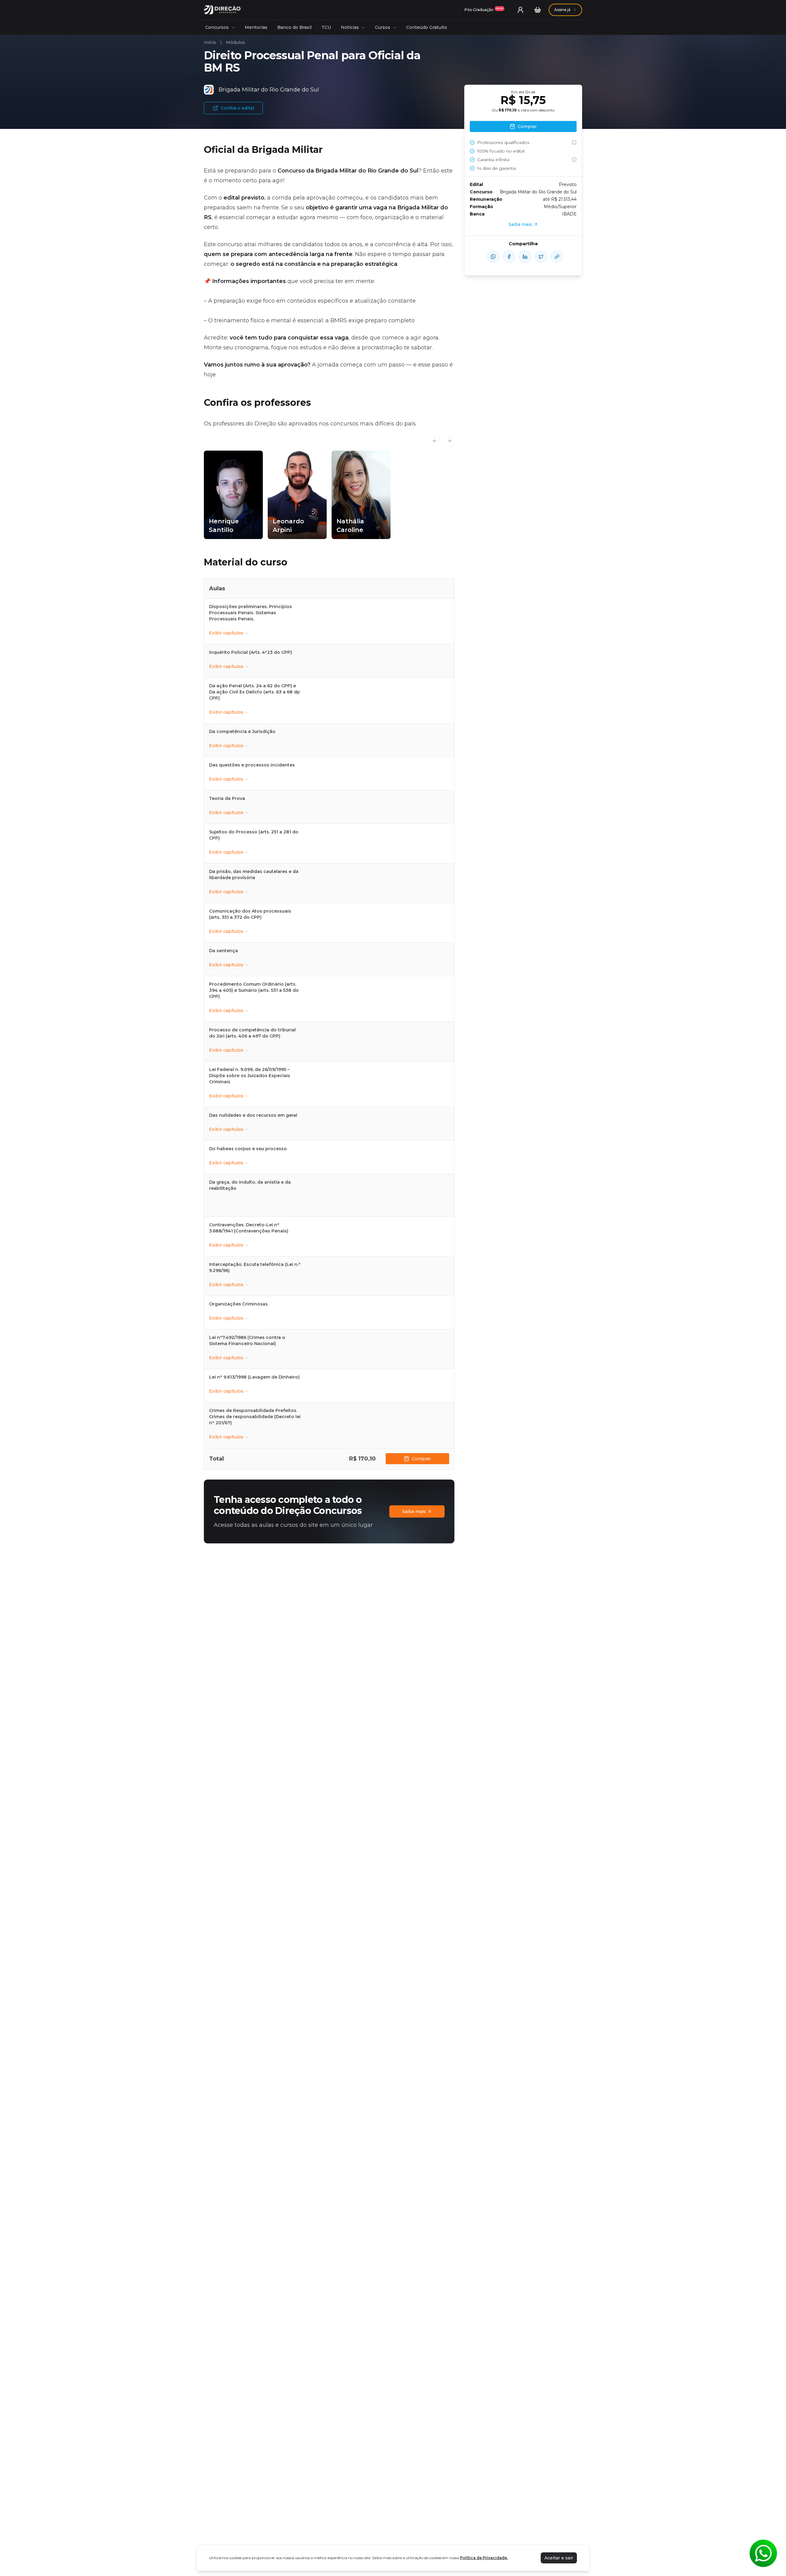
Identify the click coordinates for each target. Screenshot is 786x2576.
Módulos (235, 42)
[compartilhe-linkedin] (525, 257)
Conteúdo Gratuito (427, 27)
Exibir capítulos (226, 633)
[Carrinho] (538, 10)
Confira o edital (237, 108)
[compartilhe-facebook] (509, 257)
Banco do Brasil (294, 27)
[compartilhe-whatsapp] (493, 257)
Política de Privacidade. (484, 2558)
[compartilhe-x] (541, 257)
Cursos (383, 27)
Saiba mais (414, 1511)
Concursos (217, 27)
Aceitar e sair (559, 2558)
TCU (326, 27)
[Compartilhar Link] (557, 257)
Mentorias (256, 27)
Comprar (421, 1459)
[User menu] (520, 10)
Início (210, 42)
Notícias (350, 27)
